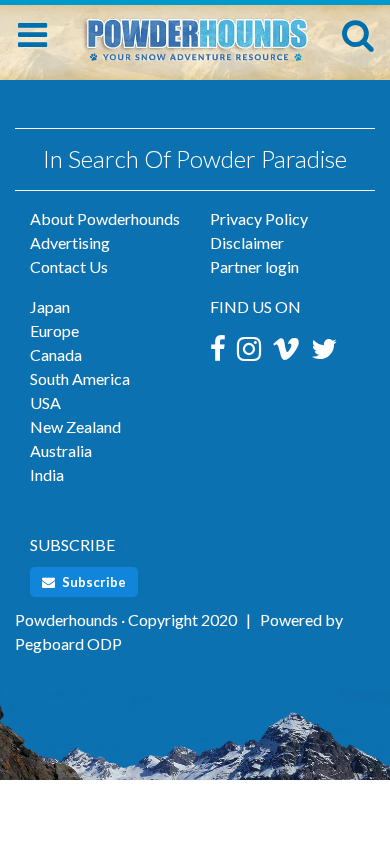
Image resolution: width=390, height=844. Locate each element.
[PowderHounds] (195, 31)
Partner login (254, 266)
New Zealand (75, 426)
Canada (56, 354)
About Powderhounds (105, 218)
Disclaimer (247, 242)
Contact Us (69, 266)
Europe (54, 330)
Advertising (70, 242)
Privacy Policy (259, 218)
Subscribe (92, 582)
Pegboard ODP (68, 643)
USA (45, 402)
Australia (61, 450)
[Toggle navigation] (32, 35)
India (47, 474)
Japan (50, 306)
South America (80, 378)
